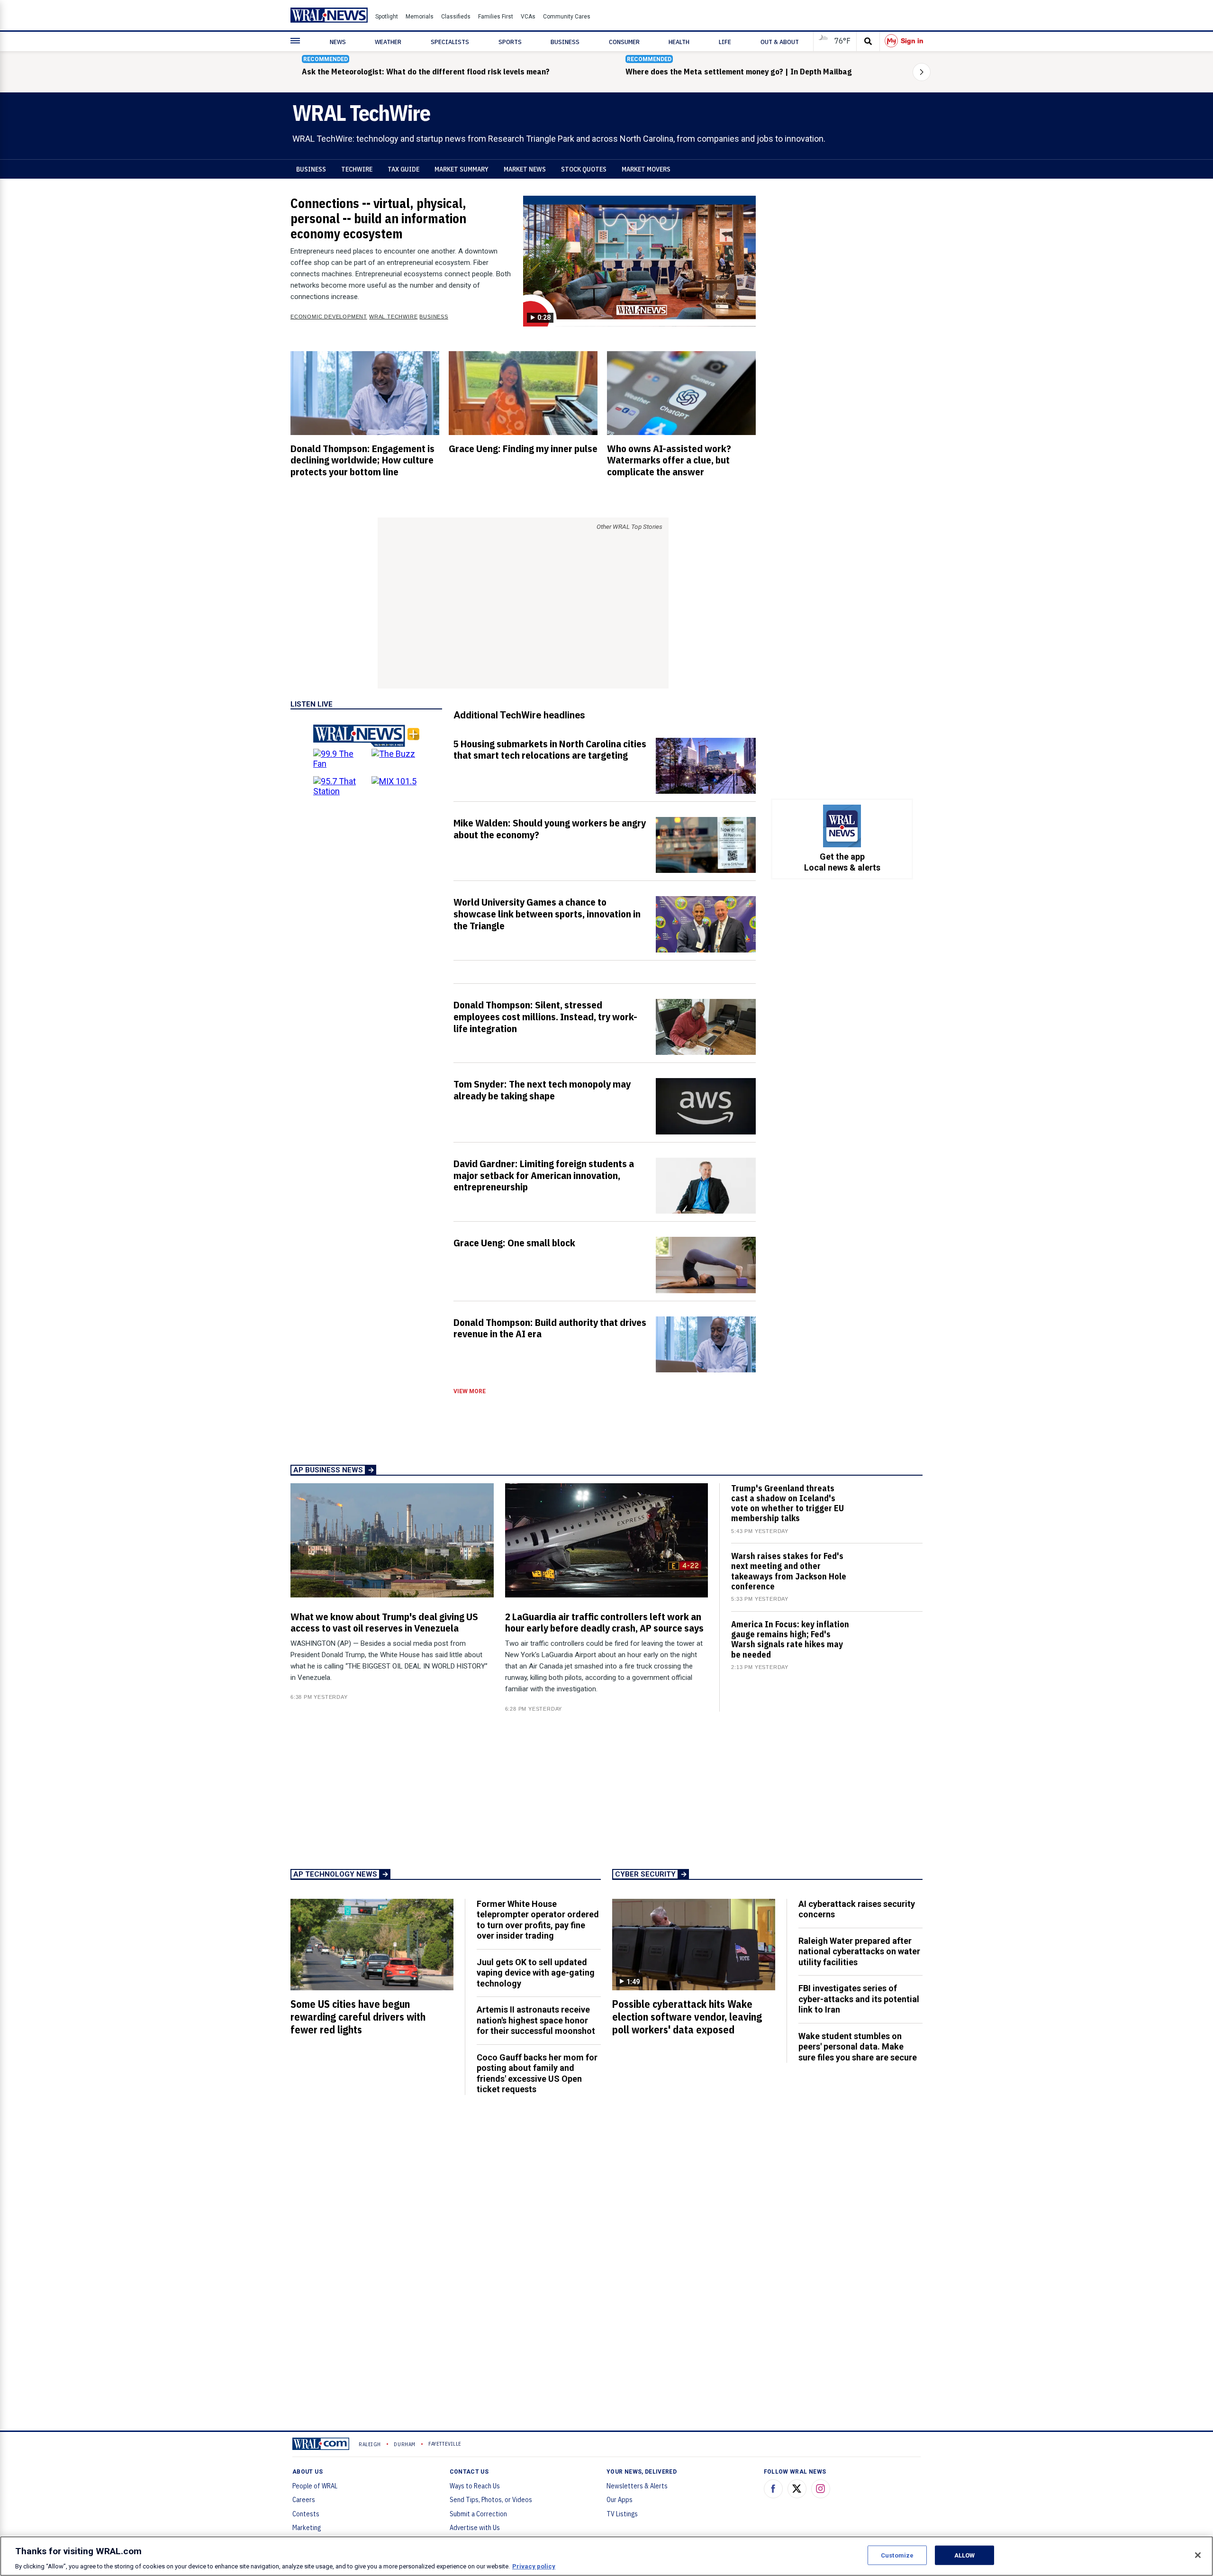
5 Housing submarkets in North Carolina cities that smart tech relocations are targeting (550, 749)
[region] (606, 2556)
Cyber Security (645, 1874)
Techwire (357, 169)
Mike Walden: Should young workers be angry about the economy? (550, 829)
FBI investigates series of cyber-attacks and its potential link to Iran (859, 1999)
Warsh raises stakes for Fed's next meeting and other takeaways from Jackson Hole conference (789, 1571)
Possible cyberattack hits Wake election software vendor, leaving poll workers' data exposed (687, 2017)
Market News (525, 169)
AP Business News (328, 1470)
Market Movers (646, 169)
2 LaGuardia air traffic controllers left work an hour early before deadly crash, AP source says (604, 1622)
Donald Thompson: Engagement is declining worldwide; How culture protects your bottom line (362, 460)
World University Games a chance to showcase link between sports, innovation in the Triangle (547, 914)
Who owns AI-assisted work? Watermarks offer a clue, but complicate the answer (669, 460)
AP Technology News (335, 1874)
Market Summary (462, 169)
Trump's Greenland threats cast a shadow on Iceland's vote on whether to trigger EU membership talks (788, 1503)
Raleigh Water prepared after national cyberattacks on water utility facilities (859, 1951)
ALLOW (965, 2555)
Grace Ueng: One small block (514, 1243)
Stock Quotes (584, 169)
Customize (897, 2555)
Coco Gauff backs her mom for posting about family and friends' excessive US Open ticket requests (537, 2073)
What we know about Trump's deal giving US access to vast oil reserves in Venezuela (384, 1622)
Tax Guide (403, 169)
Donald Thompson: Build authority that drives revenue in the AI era (550, 1328)
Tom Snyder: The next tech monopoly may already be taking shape (542, 1090)
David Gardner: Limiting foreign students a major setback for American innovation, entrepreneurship (544, 1175)
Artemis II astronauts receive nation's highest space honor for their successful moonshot (536, 2020)
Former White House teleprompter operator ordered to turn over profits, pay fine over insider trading (538, 1920)
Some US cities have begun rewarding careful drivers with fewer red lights (358, 2017)
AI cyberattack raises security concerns (857, 1909)
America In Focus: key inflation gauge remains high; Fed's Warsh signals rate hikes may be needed (790, 1639)
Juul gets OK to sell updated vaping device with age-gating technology (536, 1973)
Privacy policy (534, 2566)
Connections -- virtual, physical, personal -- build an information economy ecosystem (378, 218)
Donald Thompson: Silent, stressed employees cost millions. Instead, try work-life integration (545, 1016)
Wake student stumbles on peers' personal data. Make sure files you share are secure (858, 2047)
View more (470, 1391)
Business (311, 169)
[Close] (1198, 2555)
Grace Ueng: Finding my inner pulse (523, 448)
